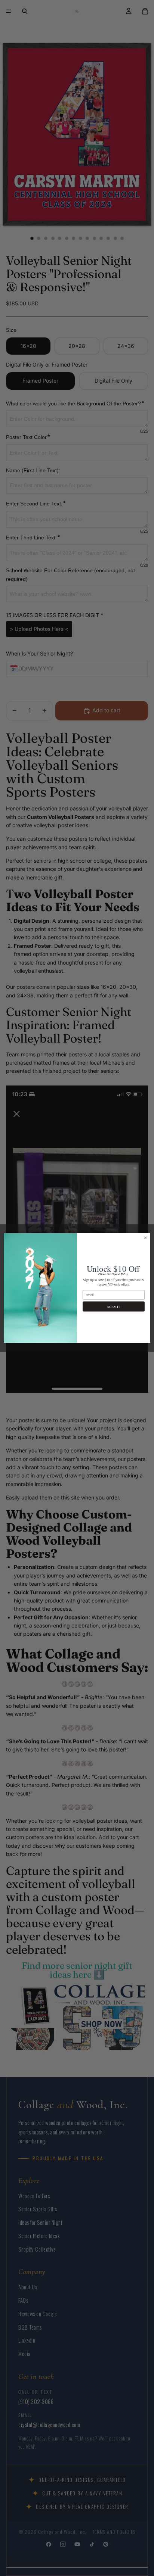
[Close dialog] (145, 1238)
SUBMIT (114, 1306)
